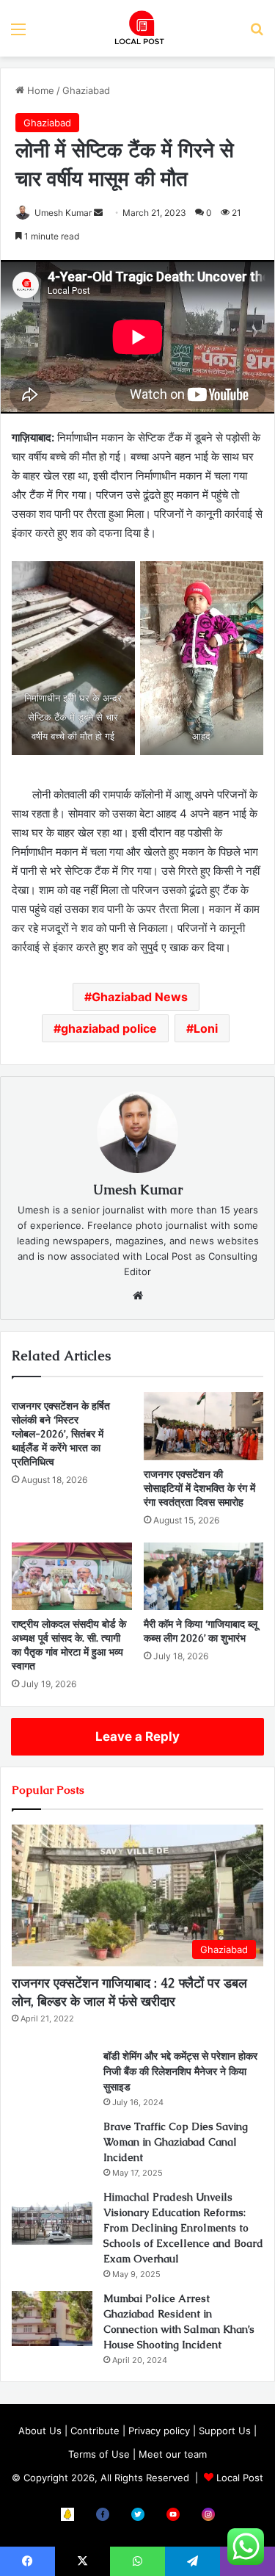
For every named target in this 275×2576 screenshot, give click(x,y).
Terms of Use (99, 2454)
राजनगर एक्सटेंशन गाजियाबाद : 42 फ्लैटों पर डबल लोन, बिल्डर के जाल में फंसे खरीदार (129, 1992)
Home (39, 90)
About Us (40, 2431)
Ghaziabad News (140, 997)
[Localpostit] (138, 28)
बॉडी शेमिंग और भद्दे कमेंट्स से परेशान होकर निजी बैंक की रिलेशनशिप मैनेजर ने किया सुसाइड (180, 2071)
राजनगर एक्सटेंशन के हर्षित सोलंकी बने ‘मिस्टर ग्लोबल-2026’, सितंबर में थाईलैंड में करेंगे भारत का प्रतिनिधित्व (61, 1434)
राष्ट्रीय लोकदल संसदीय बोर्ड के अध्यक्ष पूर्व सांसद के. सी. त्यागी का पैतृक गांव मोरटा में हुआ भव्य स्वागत (69, 1645)
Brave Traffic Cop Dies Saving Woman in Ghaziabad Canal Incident (176, 2142)
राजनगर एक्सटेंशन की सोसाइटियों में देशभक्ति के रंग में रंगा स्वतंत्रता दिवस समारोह (199, 1488)
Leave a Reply (137, 1736)
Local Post (240, 2478)
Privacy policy (159, 2431)
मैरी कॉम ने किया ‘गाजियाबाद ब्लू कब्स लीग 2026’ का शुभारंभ (201, 1631)
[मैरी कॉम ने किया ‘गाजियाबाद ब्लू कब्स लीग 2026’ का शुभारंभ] (204, 1576)
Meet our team (173, 2454)
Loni (206, 1028)
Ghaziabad (86, 90)
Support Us (225, 2431)
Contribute (95, 2431)
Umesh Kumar (63, 213)
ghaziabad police (109, 1028)
